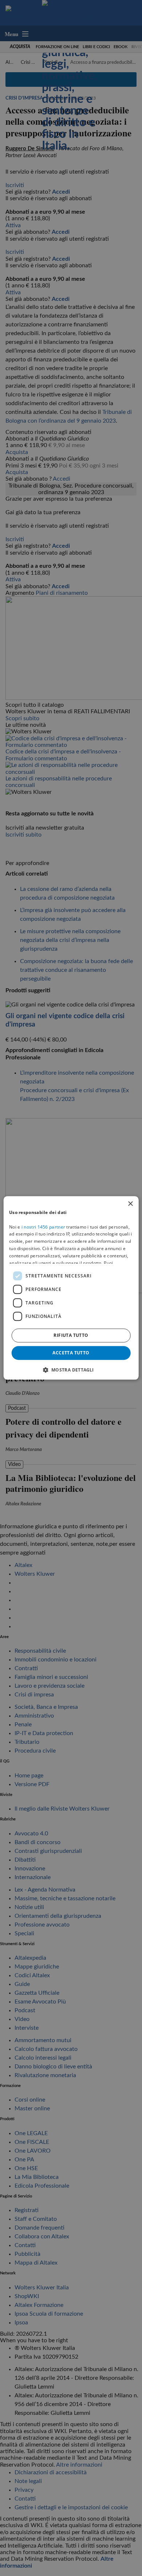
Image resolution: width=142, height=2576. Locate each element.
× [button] (130, 1204)
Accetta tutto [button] (71, 1353)
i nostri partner (43, 1227)
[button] (71, 1370)
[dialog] (71, 1288)
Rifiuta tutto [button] (71, 1335)
